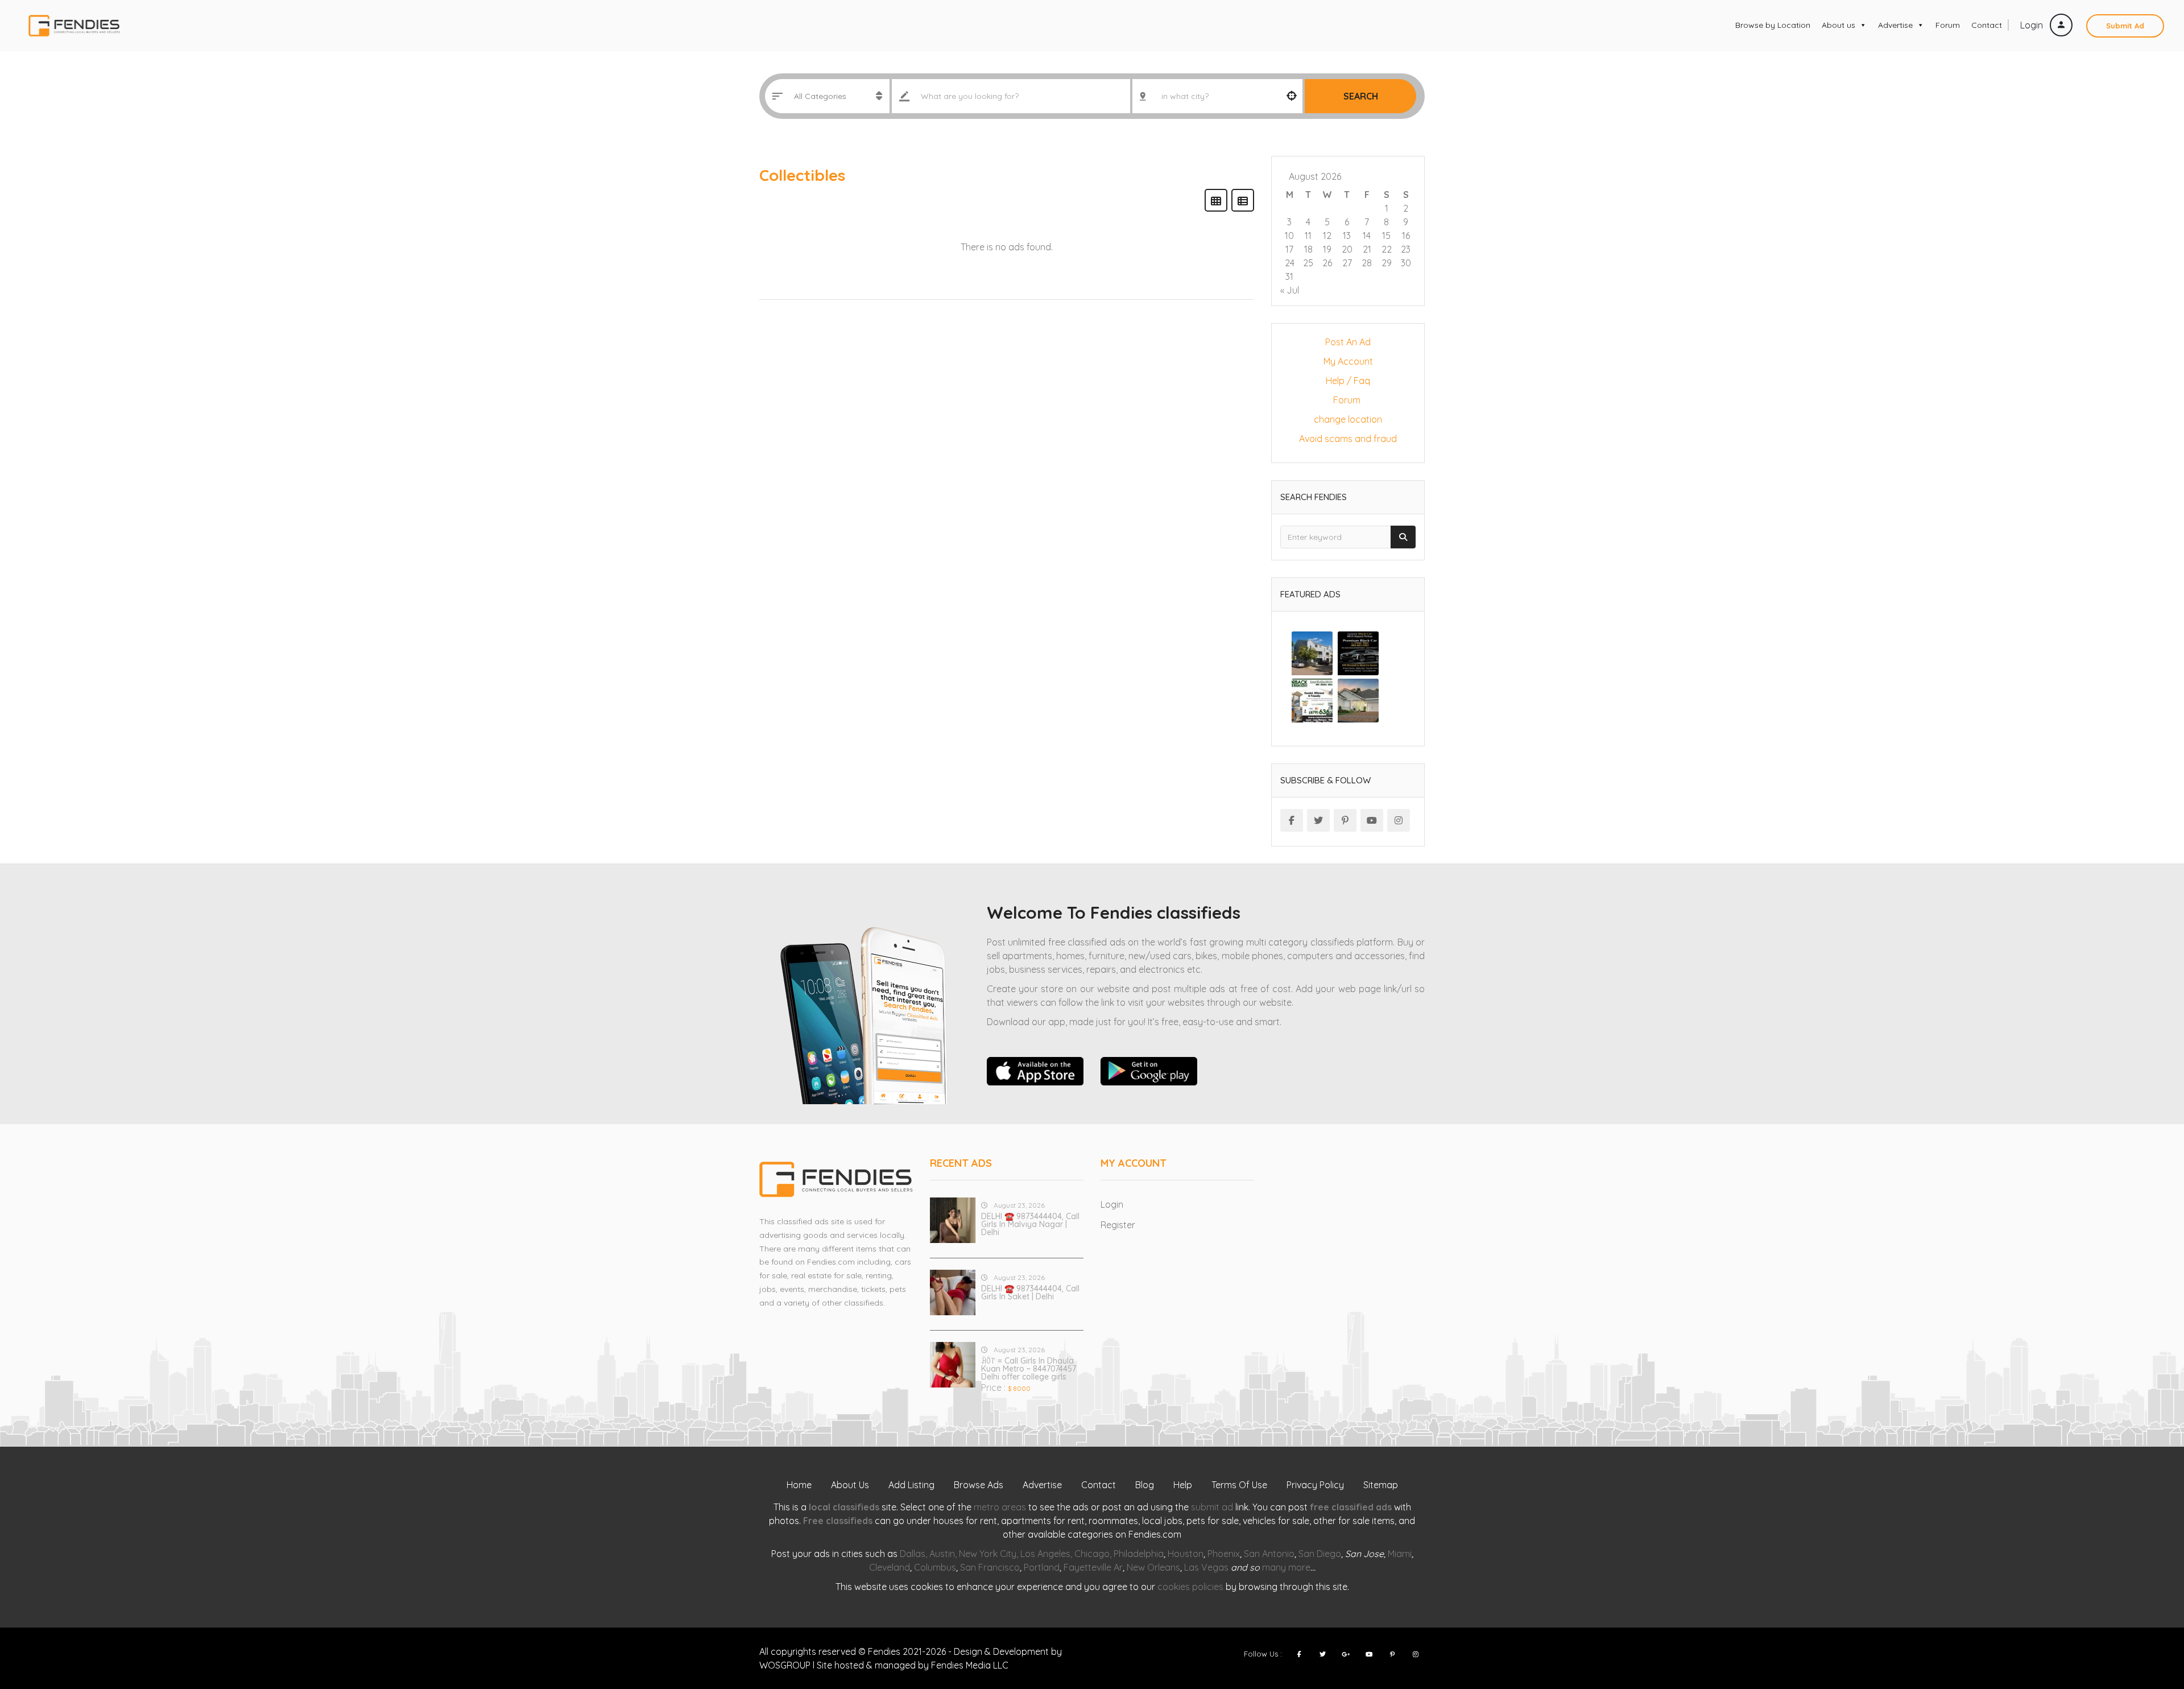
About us (1838, 25)
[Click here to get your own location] (1292, 96)
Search (1361, 96)
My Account (1348, 361)
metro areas (1000, 1507)
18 (1308, 249)
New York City (988, 1554)
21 (1367, 249)
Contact (1987, 25)
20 (1347, 249)
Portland (1042, 1567)
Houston (1186, 1554)
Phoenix (1224, 1554)
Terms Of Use (1239, 1485)
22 (1387, 249)
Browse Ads (979, 1485)
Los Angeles (1045, 1554)
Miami (1400, 1554)
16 (1406, 236)
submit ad (1212, 1507)
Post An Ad (1348, 342)
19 (1327, 249)
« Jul (1290, 290)
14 (1367, 236)
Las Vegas (1206, 1567)
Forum (1948, 25)
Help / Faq (1348, 381)
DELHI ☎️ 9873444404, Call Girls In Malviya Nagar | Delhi (1030, 1224)
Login (2033, 25)
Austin (942, 1554)
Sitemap (1381, 1485)
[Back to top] (2147, 1618)
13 (1347, 236)
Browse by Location (1773, 25)
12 (1327, 236)
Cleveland (890, 1567)
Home (799, 1485)
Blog (1145, 1485)
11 (1308, 236)
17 (1289, 249)
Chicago (1092, 1554)
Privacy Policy (1315, 1485)
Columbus (935, 1567)
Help (1183, 1485)
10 (1289, 236)
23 (1406, 249)
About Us (850, 1485)
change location (1348, 419)
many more (1286, 1567)
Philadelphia (1139, 1554)
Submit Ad (2125, 26)
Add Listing (911, 1485)
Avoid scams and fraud (1348, 439)
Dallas (913, 1554)
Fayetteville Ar (1093, 1567)
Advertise (1895, 25)
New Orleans (1153, 1567)
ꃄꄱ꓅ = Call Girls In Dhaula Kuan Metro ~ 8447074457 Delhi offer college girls (1029, 1369)
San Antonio (1269, 1554)
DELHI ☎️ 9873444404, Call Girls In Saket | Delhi (1030, 1292)
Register (1118, 1225)
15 (1386, 236)
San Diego (1320, 1554)
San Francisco (990, 1567)
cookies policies (1190, 1587)
